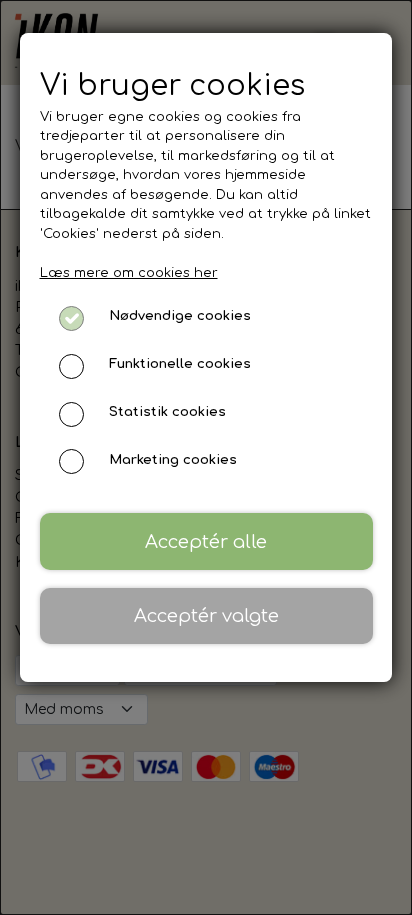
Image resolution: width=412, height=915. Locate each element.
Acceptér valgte (206, 616)
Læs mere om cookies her (129, 273)
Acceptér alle (206, 542)
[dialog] (206, 457)
